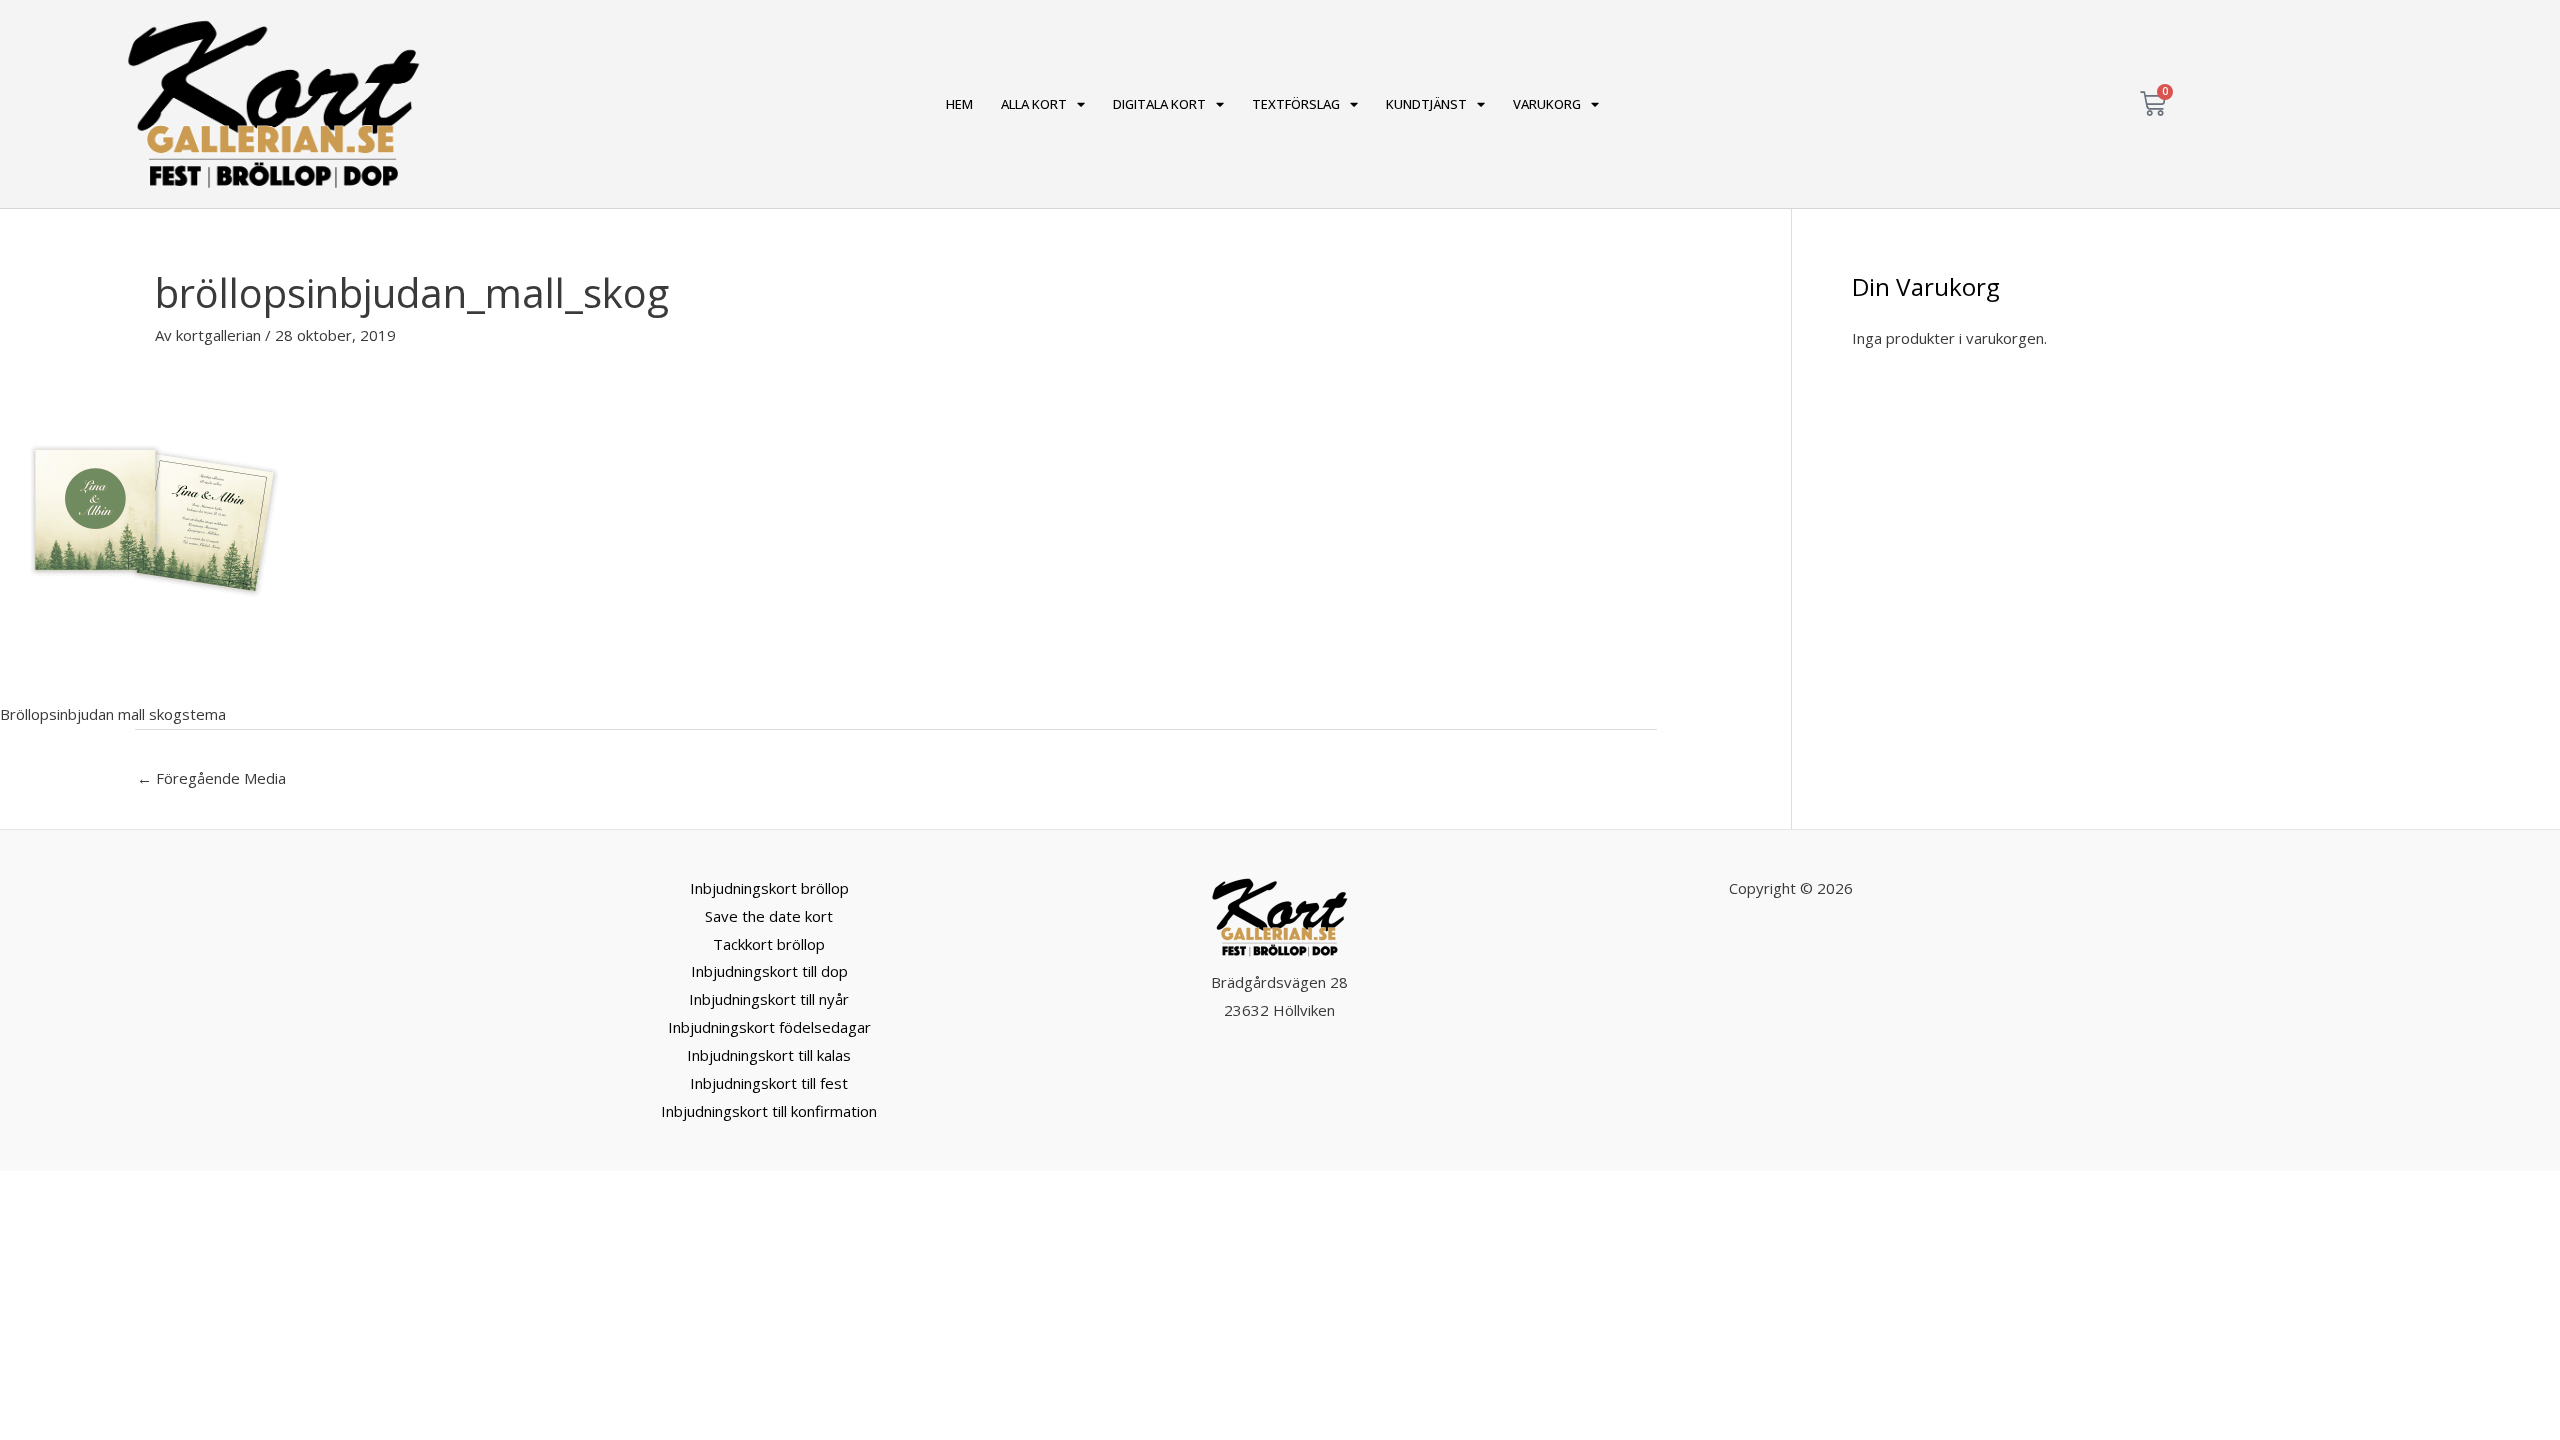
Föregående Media (211, 778)
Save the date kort (769, 916)
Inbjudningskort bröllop (769, 888)
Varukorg (1547, 104)
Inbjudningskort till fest (769, 1083)
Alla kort (1034, 104)
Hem (959, 104)
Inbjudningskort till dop (769, 971)
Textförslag (1296, 104)
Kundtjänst (1426, 104)
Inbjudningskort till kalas (769, 1055)
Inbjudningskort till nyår (769, 999)
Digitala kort (1159, 104)
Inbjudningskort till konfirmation (769, 1111)
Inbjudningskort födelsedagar (769, 1027)
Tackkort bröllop (769, 944)
